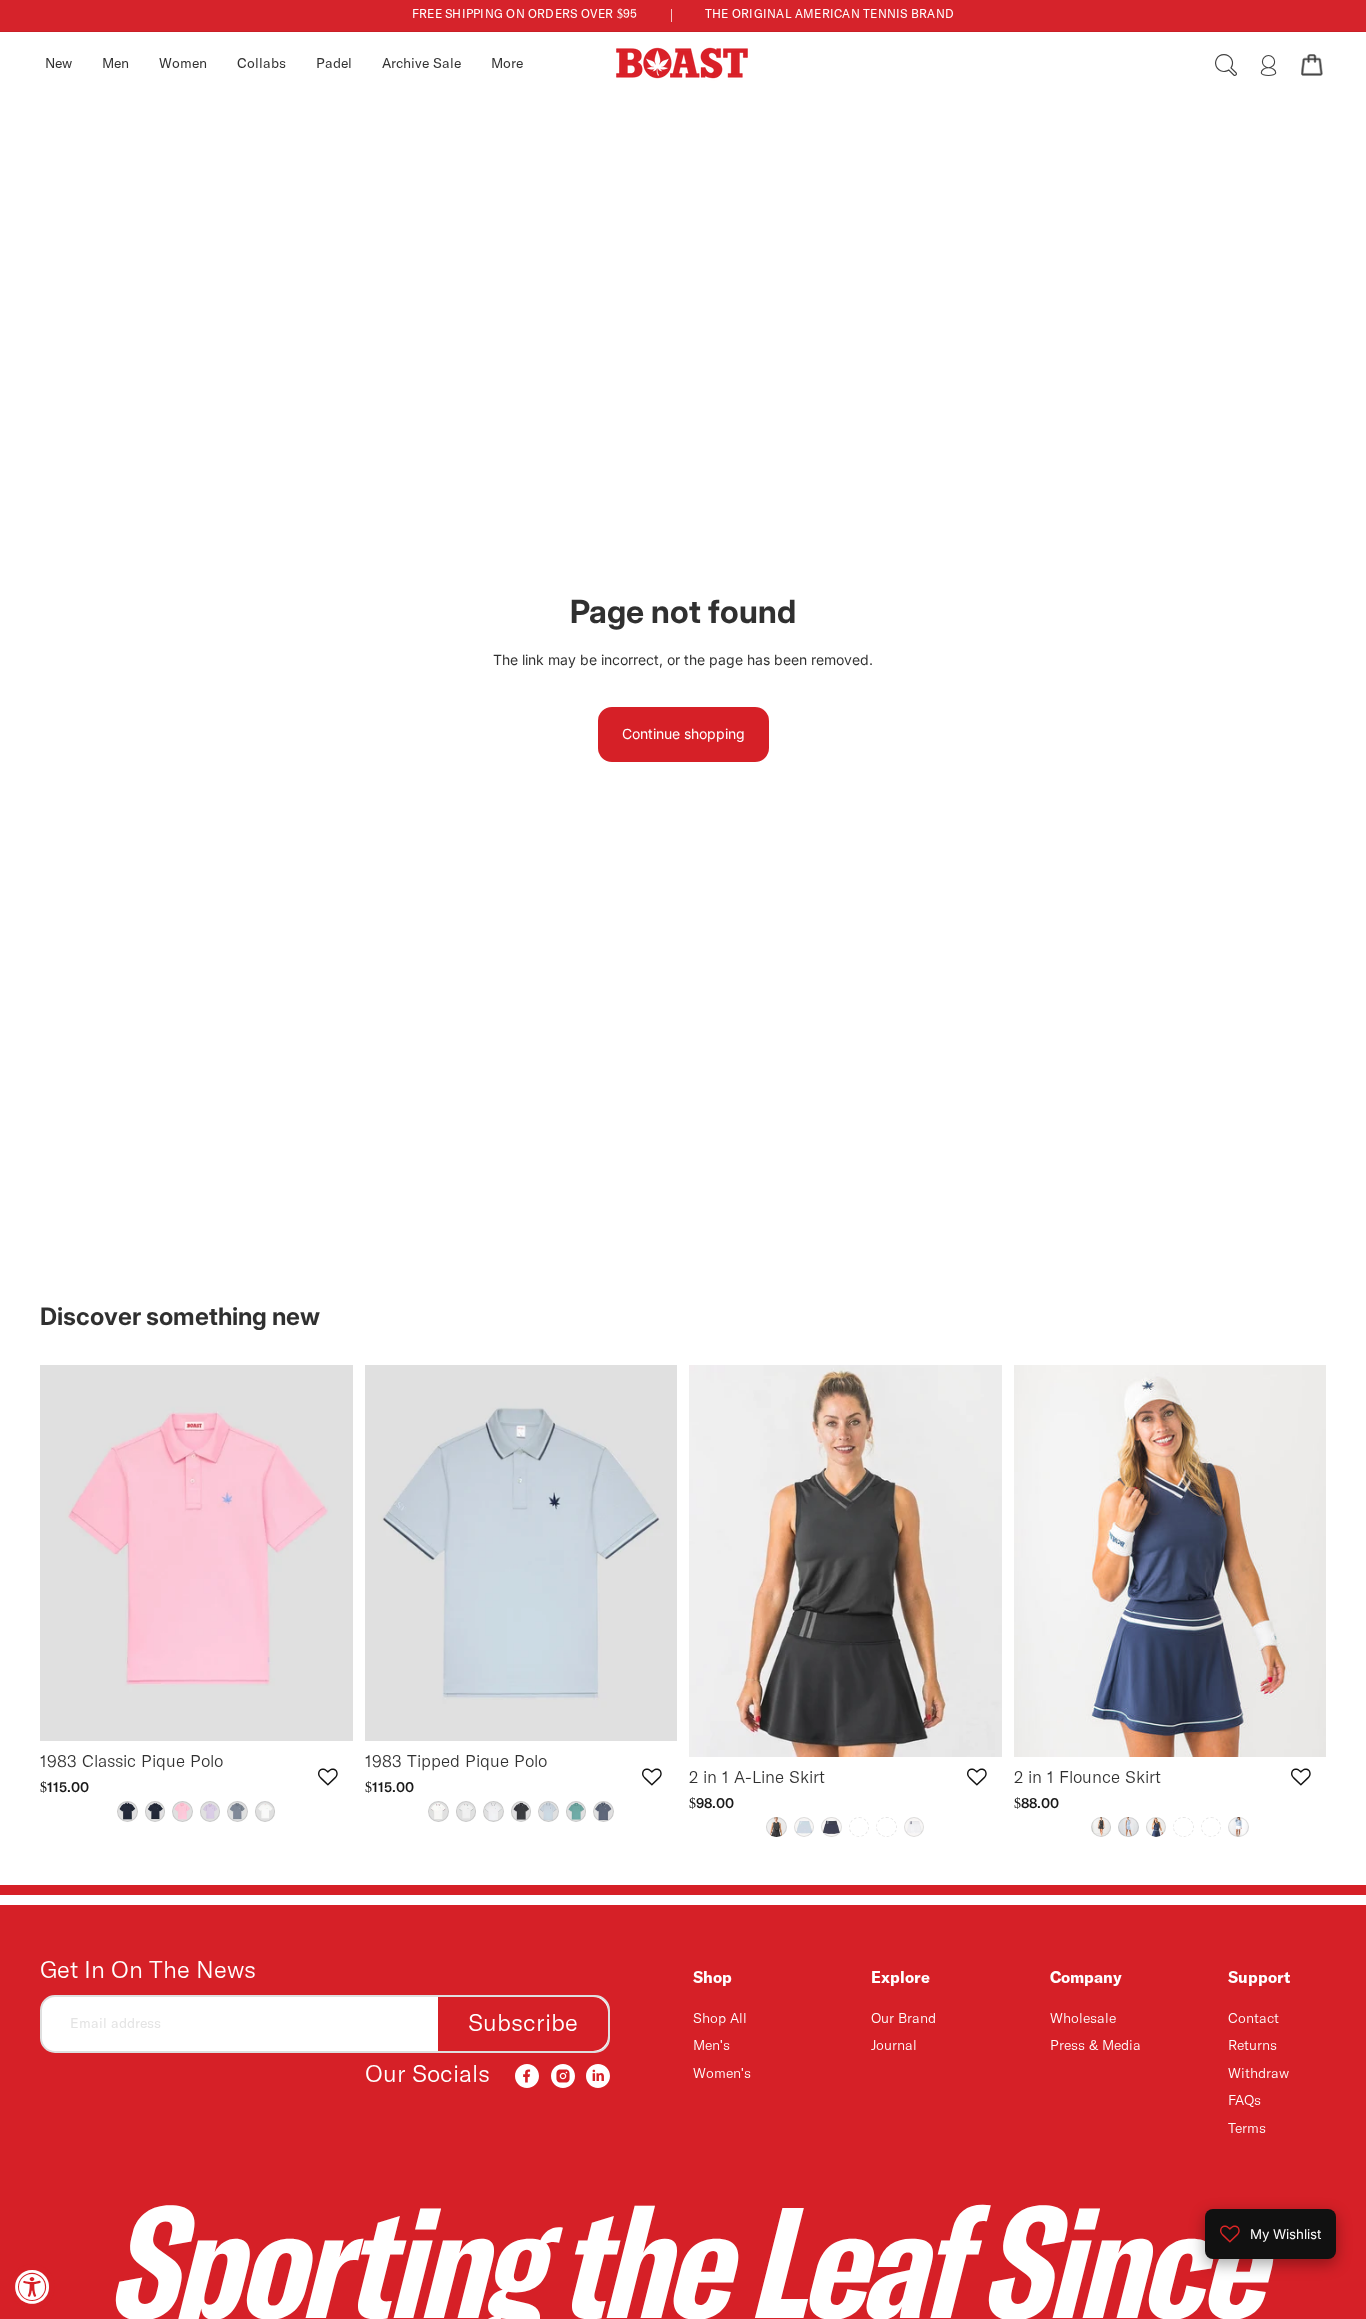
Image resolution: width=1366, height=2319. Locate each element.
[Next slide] (323, 1553)
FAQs (1244, 2101)
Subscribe (523, 2024)
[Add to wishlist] (328, 1777)
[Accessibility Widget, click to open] (32, 2286)
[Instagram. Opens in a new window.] (563, 2076)
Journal (894, 2047)
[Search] (1226, 65)
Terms (1247, 2129)
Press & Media (1095, 2047)
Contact (1253, 2019)
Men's (711, 2047)
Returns (1252, 2047)
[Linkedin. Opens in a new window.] (598, 2076)
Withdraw (1258, 2074)
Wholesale (1083, 2019)
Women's (722, 2074)
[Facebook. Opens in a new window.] (527, 2076)
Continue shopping (683, 733)
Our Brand (903, 2019)
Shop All (720, 2019)
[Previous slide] (70, 1553)
